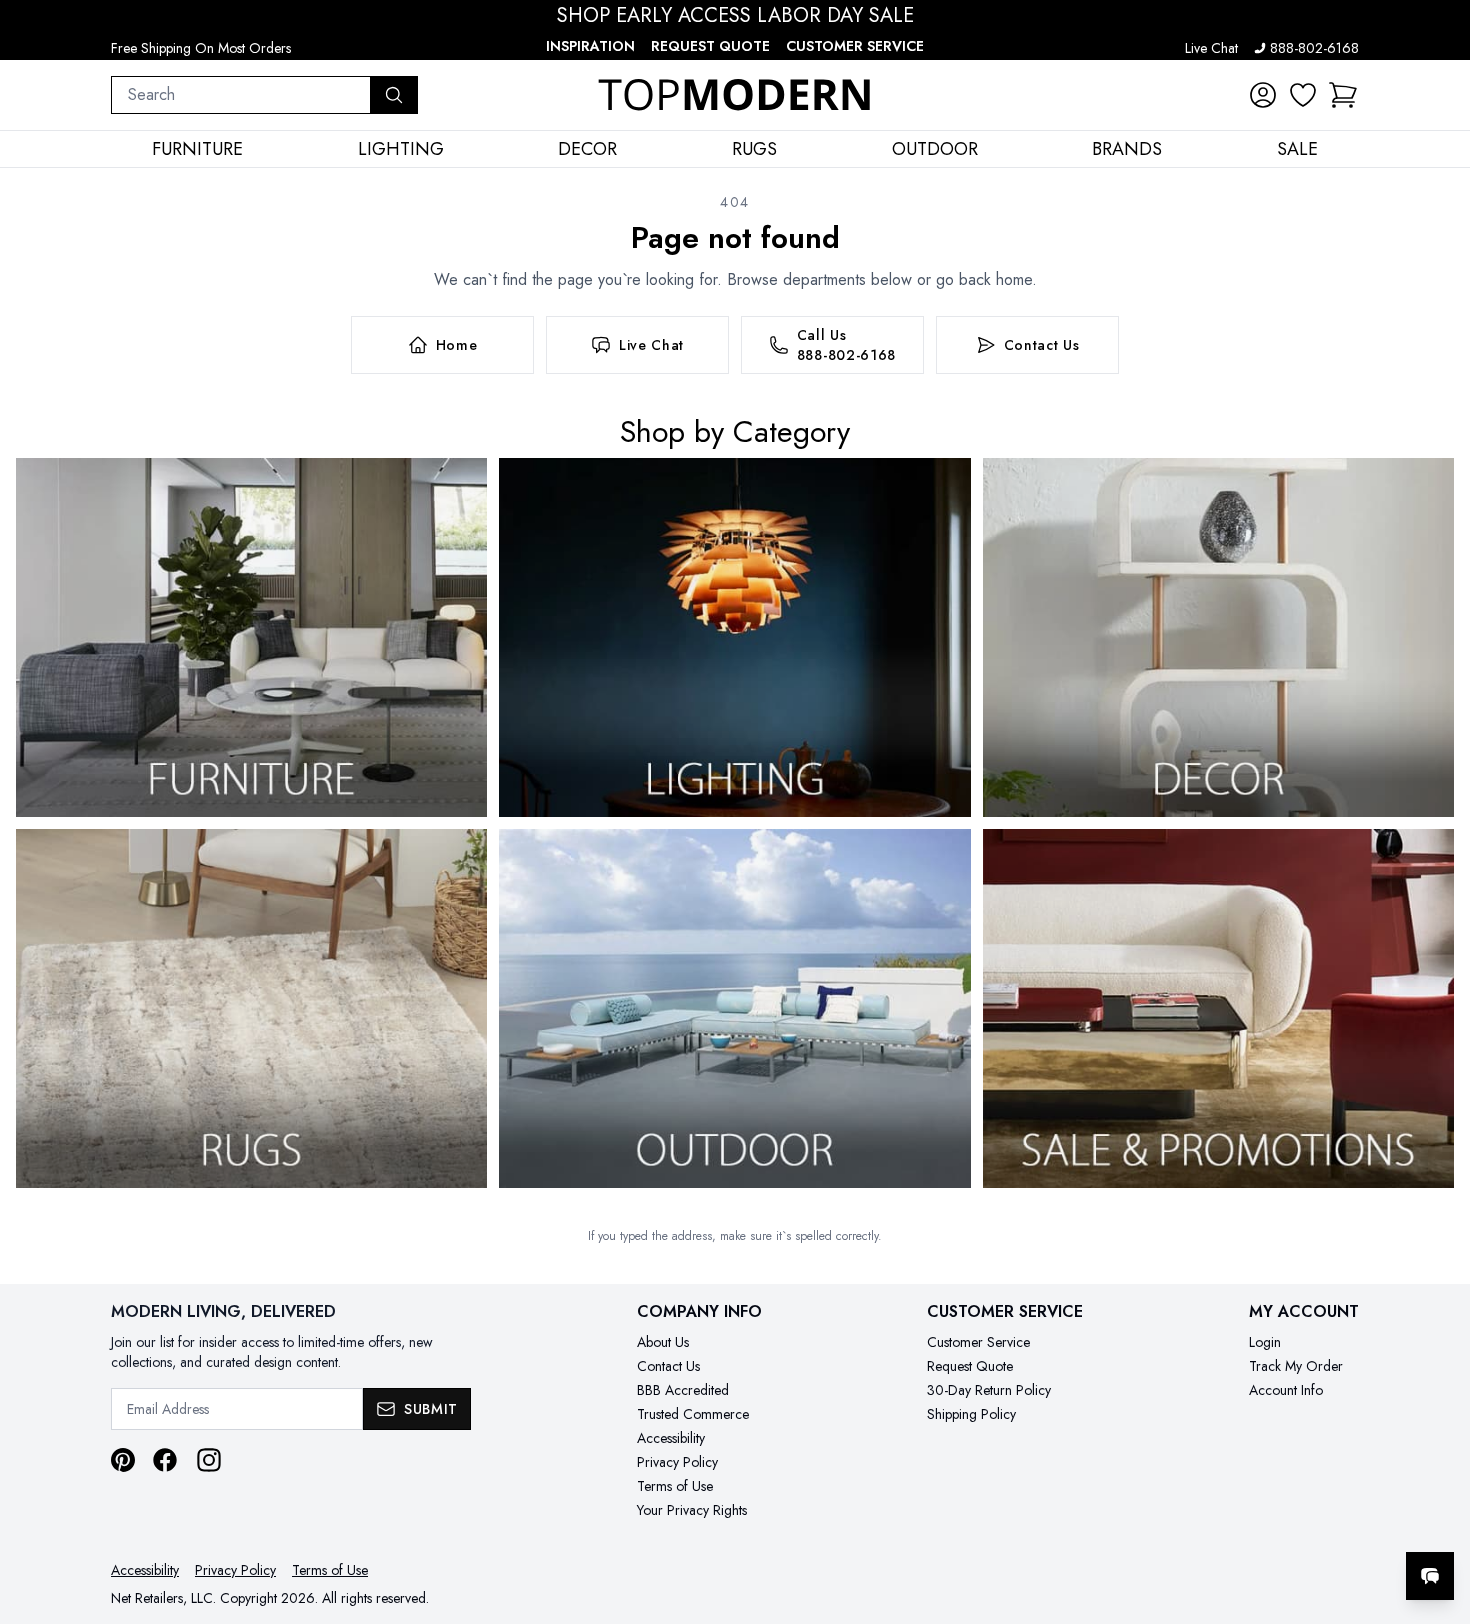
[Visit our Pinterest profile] (123, 1460)
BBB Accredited (683, 1390)
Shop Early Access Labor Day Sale (735, 16)
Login (1265, 1342)
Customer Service (855, 46)
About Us (663, 1342)
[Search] (394, 95)
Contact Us (668, 1366)
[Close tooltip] (1438, 1515)
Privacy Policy (677, 1462)
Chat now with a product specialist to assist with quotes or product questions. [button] (1289, 1523)
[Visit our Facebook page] (165, 1460)
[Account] (1263, 95)
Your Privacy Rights (692, 1510)
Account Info (1286, 1390)
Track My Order (1296, 1366)
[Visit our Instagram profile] (209, 1460)
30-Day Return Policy (989, 1390)
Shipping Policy (971, 1414)
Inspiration (590, 46)
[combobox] (241, 95)
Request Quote (710, 46)
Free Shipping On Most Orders (201, 48)
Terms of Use (675, 1486)
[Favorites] (1303, 95)
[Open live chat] (1430, 1576)
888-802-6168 (1314, 48)
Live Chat (1211, 48)
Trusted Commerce (693, 1414)
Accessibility (671, 1438)
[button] (1343, 95)
